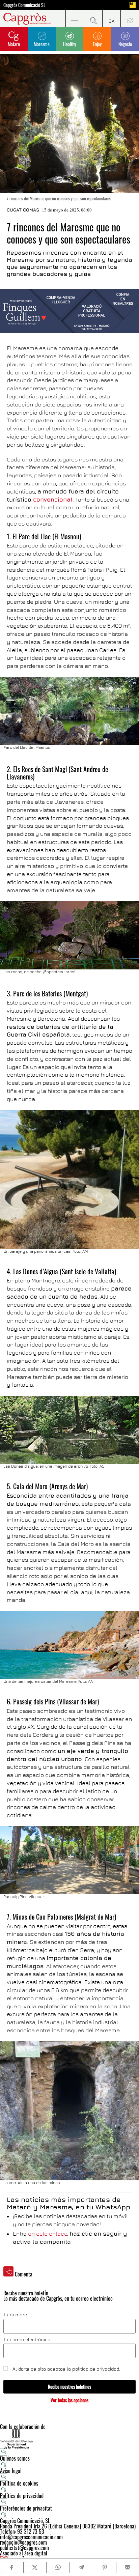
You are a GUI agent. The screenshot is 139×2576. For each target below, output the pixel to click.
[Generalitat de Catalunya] (69, 2439)
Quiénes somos (15, 2458)
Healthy (69, 44)
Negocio (125, 44)
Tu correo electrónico (27, 2340)
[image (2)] (69, 311)
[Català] (112, 19)
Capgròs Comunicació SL (24, 5)
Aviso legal (11, 2471)
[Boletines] (130, 19)
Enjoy (97, 44)
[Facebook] (11, 2567)
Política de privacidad (22, 2496)
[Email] (128, 2567)
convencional (53, 500)
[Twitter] (35, 2567)
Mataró (14, 44)
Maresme (42, 44)
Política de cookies (19, 2483)
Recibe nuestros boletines (69, 2387)
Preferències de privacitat (26, 2508)
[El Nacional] (133, 5)
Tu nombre (15, 2315)
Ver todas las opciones (69, 2400)
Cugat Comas (23, 210)
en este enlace (48, 2234)
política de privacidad (96, 2369)
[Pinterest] (104, 2567)
